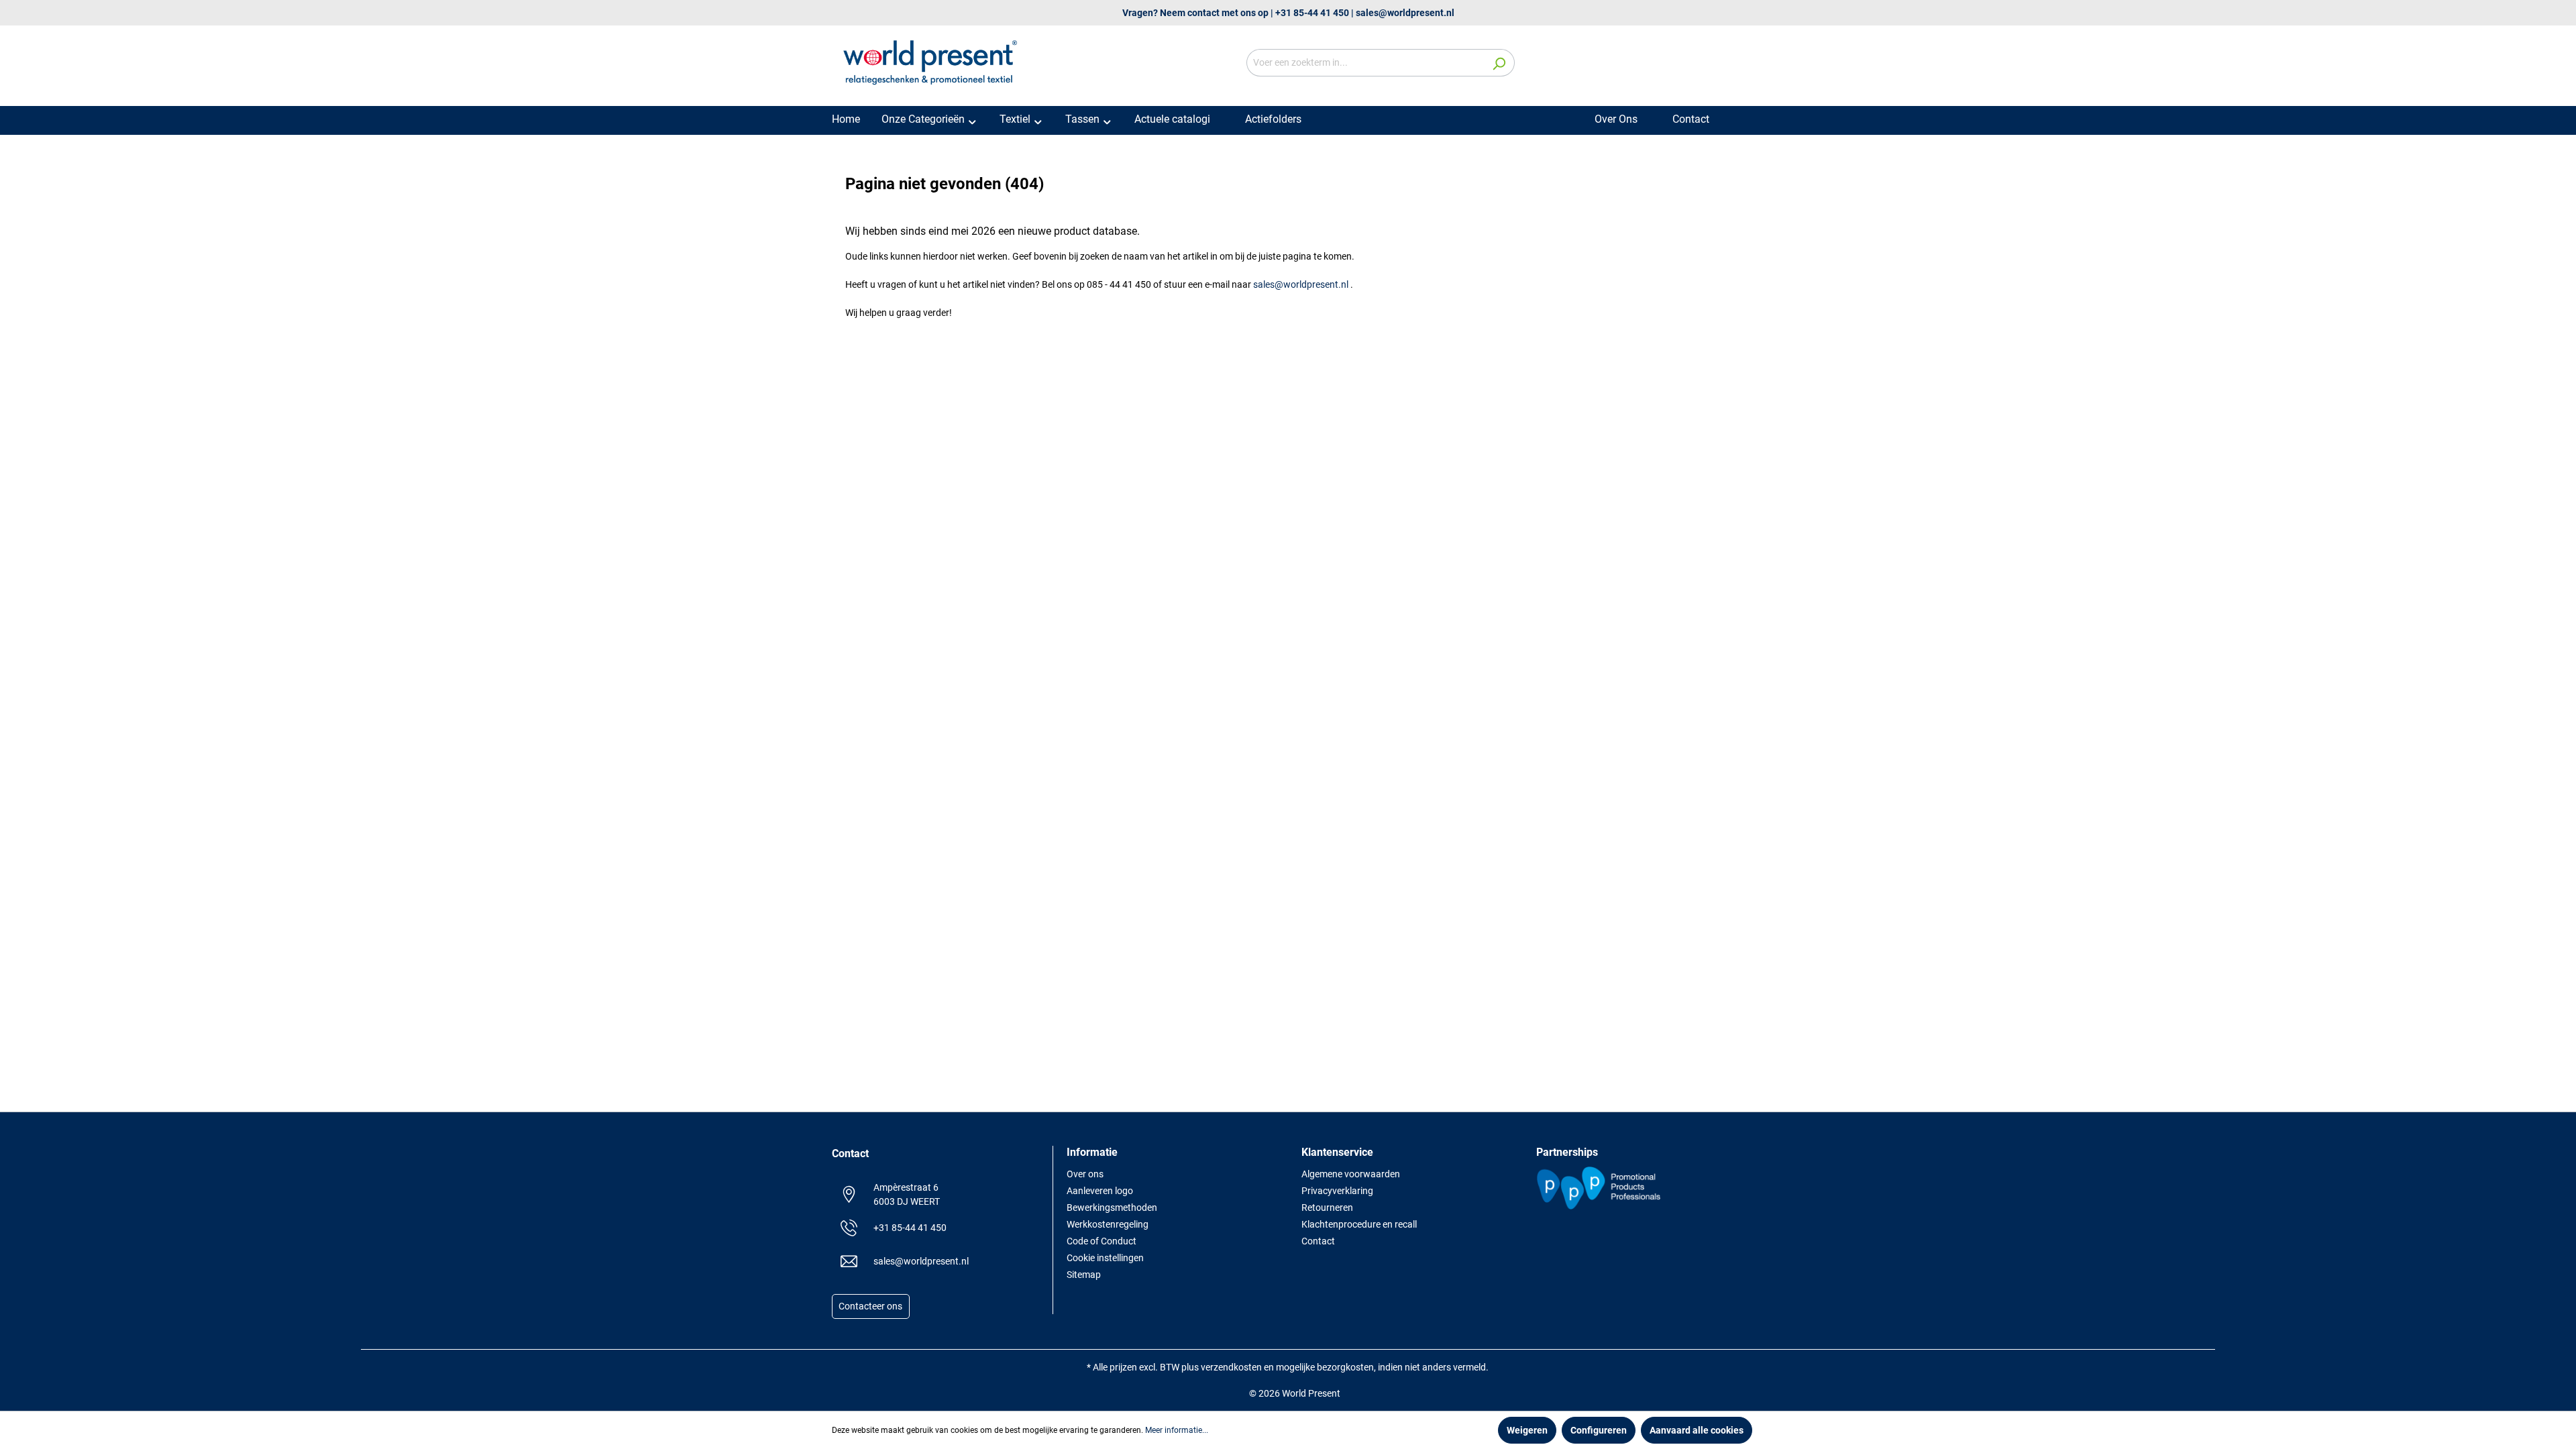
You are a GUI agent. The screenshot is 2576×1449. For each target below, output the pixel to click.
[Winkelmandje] (1736, 64)
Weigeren (1527, 1430)
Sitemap (1084, 1275)
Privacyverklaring (1337, 1191)
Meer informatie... (1177, 1430)
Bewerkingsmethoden (1112, 1207)
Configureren (1599, 1430)
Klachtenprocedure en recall (1359, 1224)
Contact (1318, 1241)
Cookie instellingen (1105, 1258)
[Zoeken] (1499, 63)
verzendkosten (1231, 1367)
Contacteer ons (870, 1307)
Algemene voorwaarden (1351, 1174)
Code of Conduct (1102, 1241)
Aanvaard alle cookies (1697, 1430)
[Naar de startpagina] (932, 60)
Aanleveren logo (1100, 1191)
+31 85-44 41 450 (1312, 13)
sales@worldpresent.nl (1405, 13)
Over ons (1085, 1174)
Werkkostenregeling (1108, 1224)
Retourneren (1327, 1207)
